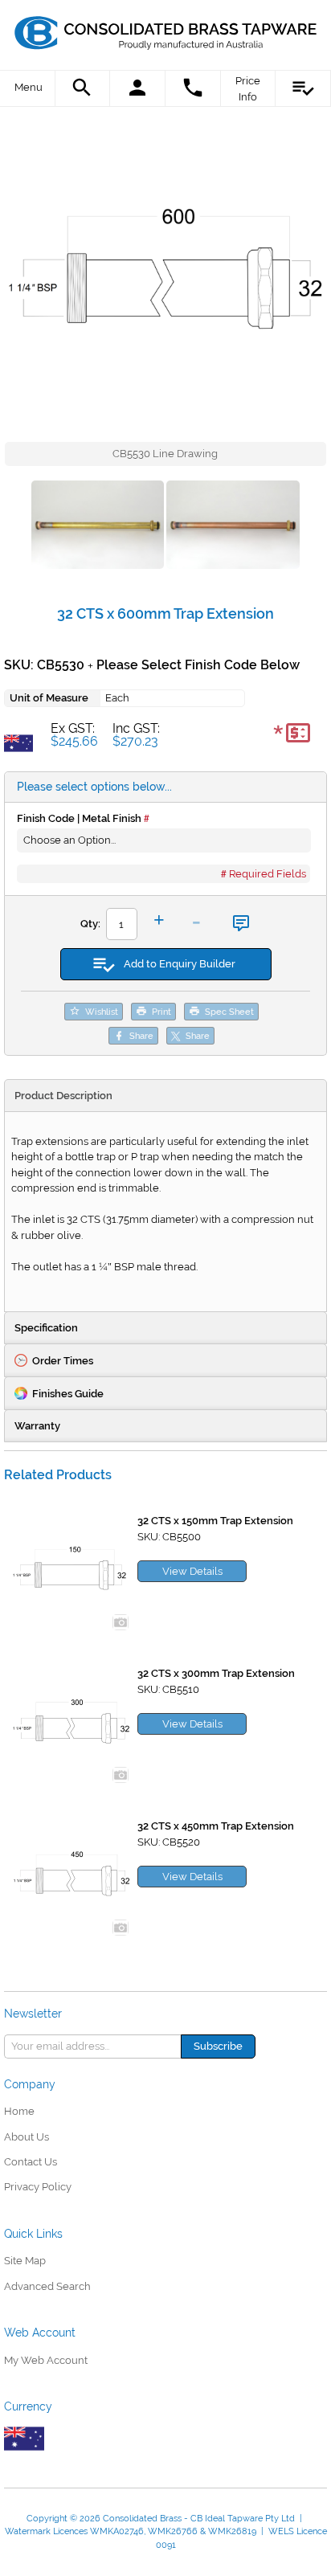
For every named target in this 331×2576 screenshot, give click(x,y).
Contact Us (31, 2162)
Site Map (25, 2261)
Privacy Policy (38, 2187)
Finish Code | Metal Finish (79, 818)
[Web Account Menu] (138, 88)
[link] (165, 28)
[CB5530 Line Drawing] (165, 280)
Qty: (90, 924)
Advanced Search (47, 2286)
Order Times (63, 1361)
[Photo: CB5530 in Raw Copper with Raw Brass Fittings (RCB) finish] (233, 527)
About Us (27, 2137)
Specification (46, 1328)
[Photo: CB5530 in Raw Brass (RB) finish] (98, 527)
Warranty (37, 1426)
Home (19, 2111)
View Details (192, 1571)
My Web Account (46, 2360)
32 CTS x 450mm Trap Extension (216, 1826)
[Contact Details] (193, 88)
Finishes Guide (68, 1394)
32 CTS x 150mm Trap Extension (215, 1521)
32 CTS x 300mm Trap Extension (216, 1673)
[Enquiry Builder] (303, 88)
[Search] (83, 88)
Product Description (63, 1096)
